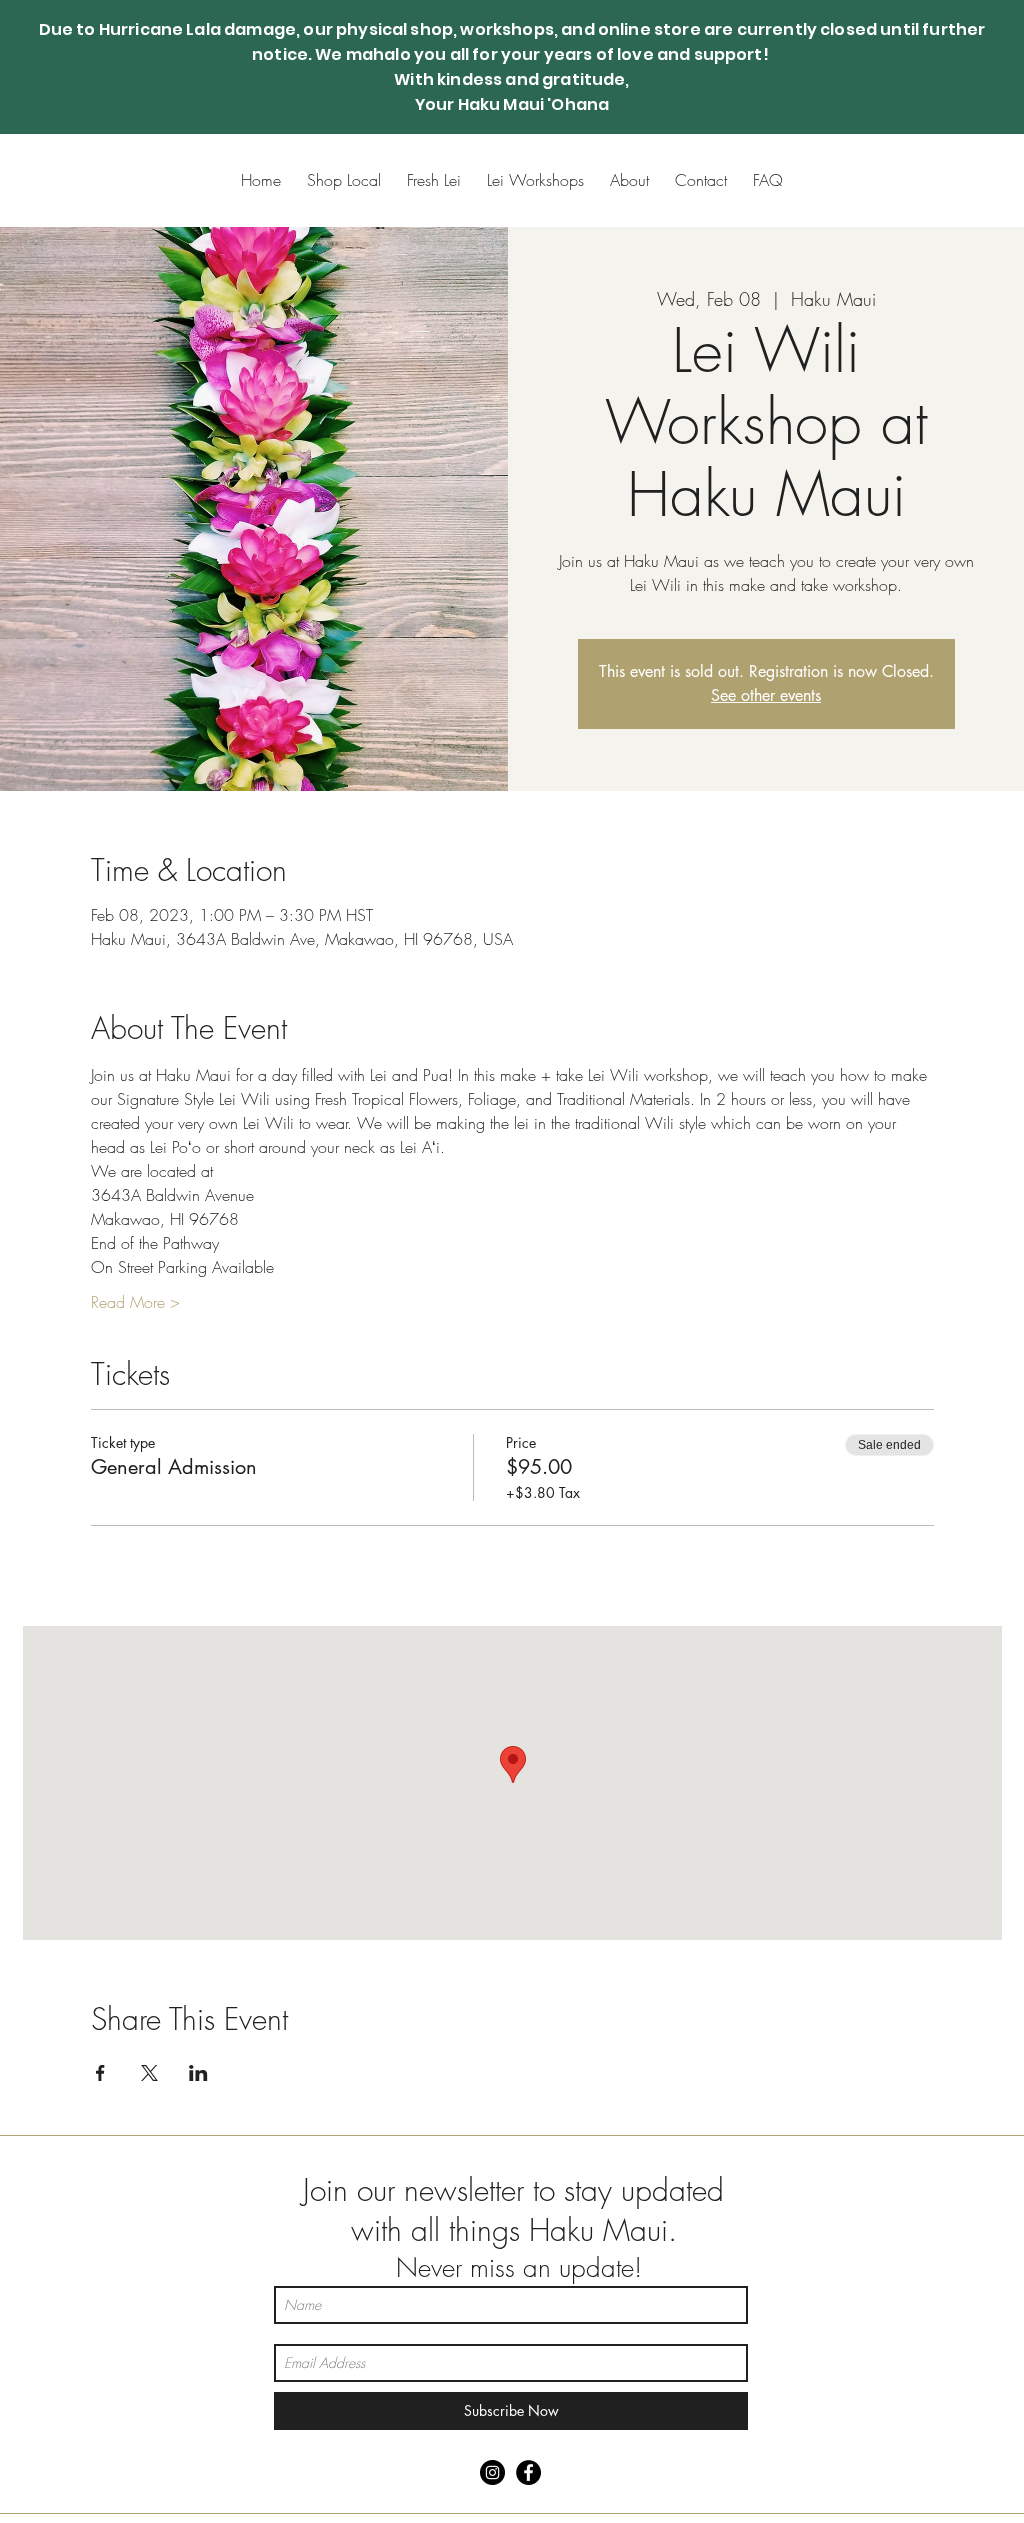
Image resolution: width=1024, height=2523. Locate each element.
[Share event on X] (149, 2073)
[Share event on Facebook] (100, 2073)
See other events (766, 695)
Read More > (135, 1302)
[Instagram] (492, 2472)
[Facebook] (528, 2472)
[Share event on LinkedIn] (198, 2073)
